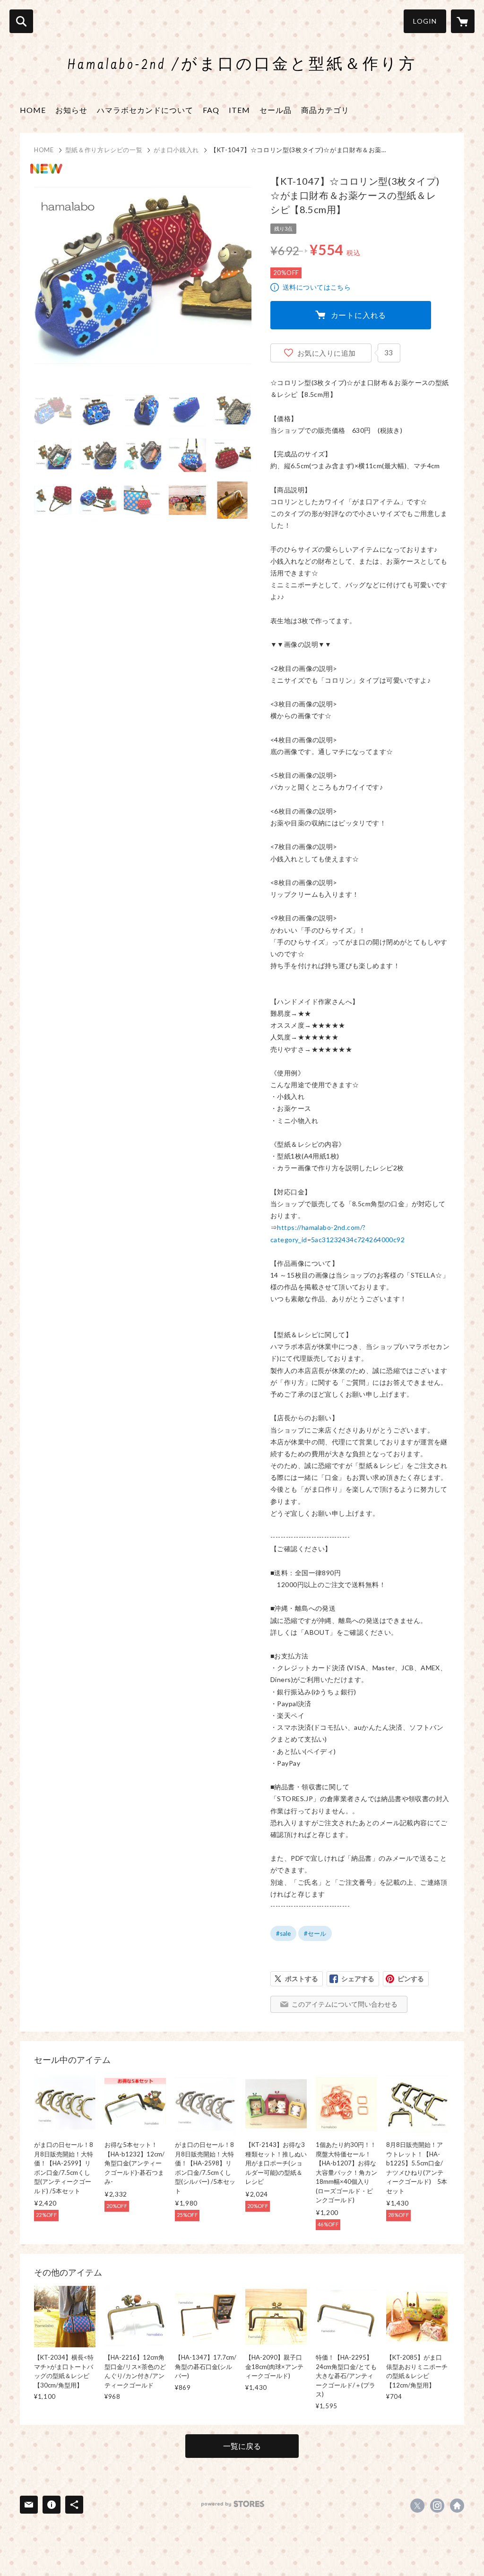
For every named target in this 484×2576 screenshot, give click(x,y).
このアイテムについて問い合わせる (345, 2004)
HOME (33, 110)
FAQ (211, 110)
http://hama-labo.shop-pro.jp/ (457, 2506)
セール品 (276, 110)
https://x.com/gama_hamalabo (417, 2506)
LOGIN (425, 21)
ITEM (239, 110)
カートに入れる (359, 315)
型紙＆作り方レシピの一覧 (104, 150)
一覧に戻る (242, 2446)
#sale (283, 1933)
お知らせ (71, 110)
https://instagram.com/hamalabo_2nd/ (437, 2506)
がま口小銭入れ (176, 150)
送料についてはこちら (317, 287)
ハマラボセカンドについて (145, 110)
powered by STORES (233, 2504)
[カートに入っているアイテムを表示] (463, 21)
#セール (315, 1933)
